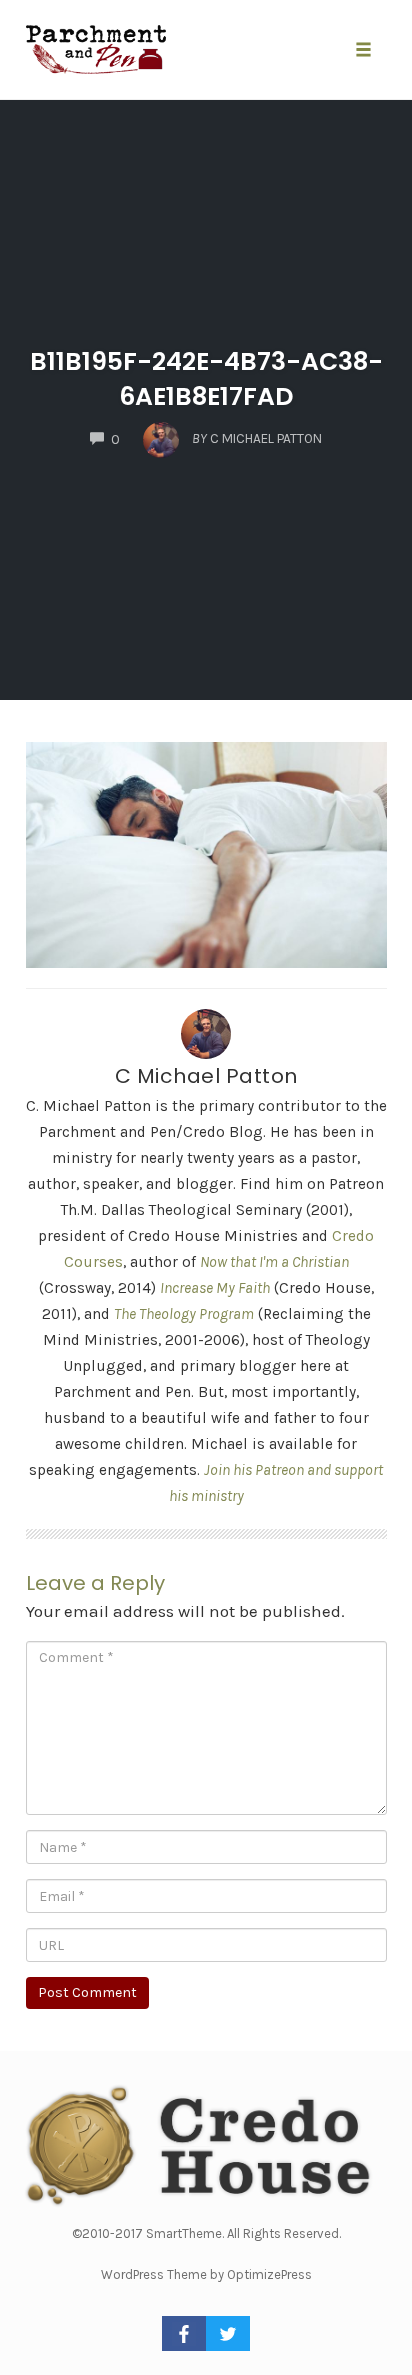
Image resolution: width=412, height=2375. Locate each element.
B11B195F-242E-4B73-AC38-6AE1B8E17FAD (206, 379)
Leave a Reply (95, 1583)
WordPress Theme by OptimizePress (206, 2274)
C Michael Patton (206, 1076)
